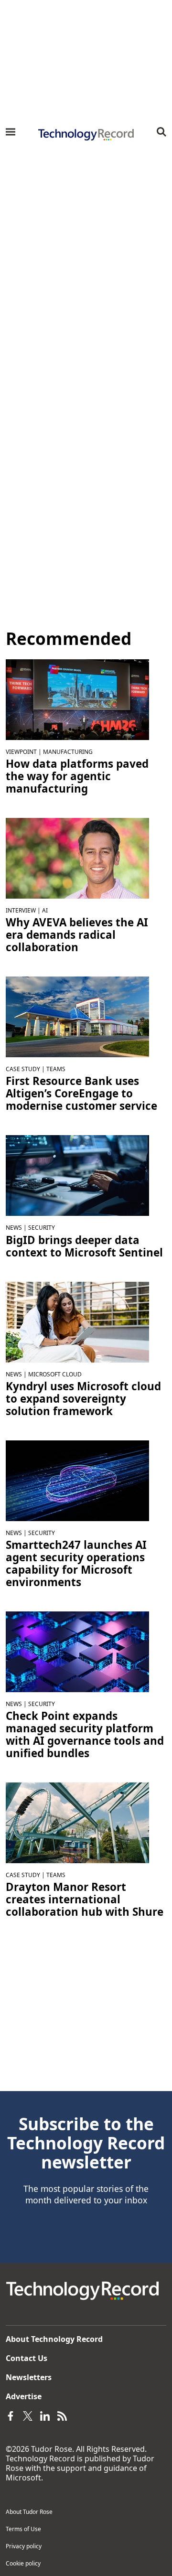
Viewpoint (21, 752)
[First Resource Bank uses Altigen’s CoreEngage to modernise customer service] (77, 1016)
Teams (56, 1069)
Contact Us (27, 2358)
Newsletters (29, 2377)
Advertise (24, 2396)
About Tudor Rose (29, 2512)
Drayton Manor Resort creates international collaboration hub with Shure (85, 1900)
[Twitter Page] (28, 2415)
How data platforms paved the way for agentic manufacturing (77, 776)
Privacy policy (24, 2546)
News (14, 1228)
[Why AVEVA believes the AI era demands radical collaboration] (77, 858)
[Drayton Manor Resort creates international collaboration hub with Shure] (77, 1822)
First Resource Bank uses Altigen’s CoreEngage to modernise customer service (81, 1094)
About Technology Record (54, 2339)
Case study (23, 1069)
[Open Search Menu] (161, 132)
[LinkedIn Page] (45, 2415)
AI (45, 910)
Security (42, 1228)
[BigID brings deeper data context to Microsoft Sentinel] (77, 1175)
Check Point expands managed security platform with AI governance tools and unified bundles (85, 1735)
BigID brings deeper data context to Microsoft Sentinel (84, 1246)
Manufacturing (68, 752)
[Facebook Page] (11, 2415)
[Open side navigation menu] (11, 132)
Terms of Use (23, 2529)
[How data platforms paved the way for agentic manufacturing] (77, 699)
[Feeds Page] (62, 2415)
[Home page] (86, 135)
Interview (21, 910)
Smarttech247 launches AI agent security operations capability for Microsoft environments (76, 1564)
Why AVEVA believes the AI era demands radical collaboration (77, 935)
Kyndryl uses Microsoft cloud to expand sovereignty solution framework (83, 1399)
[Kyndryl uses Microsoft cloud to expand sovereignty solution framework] (77, 1321)
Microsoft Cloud (55, 1374)
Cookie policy (23, 2563)
